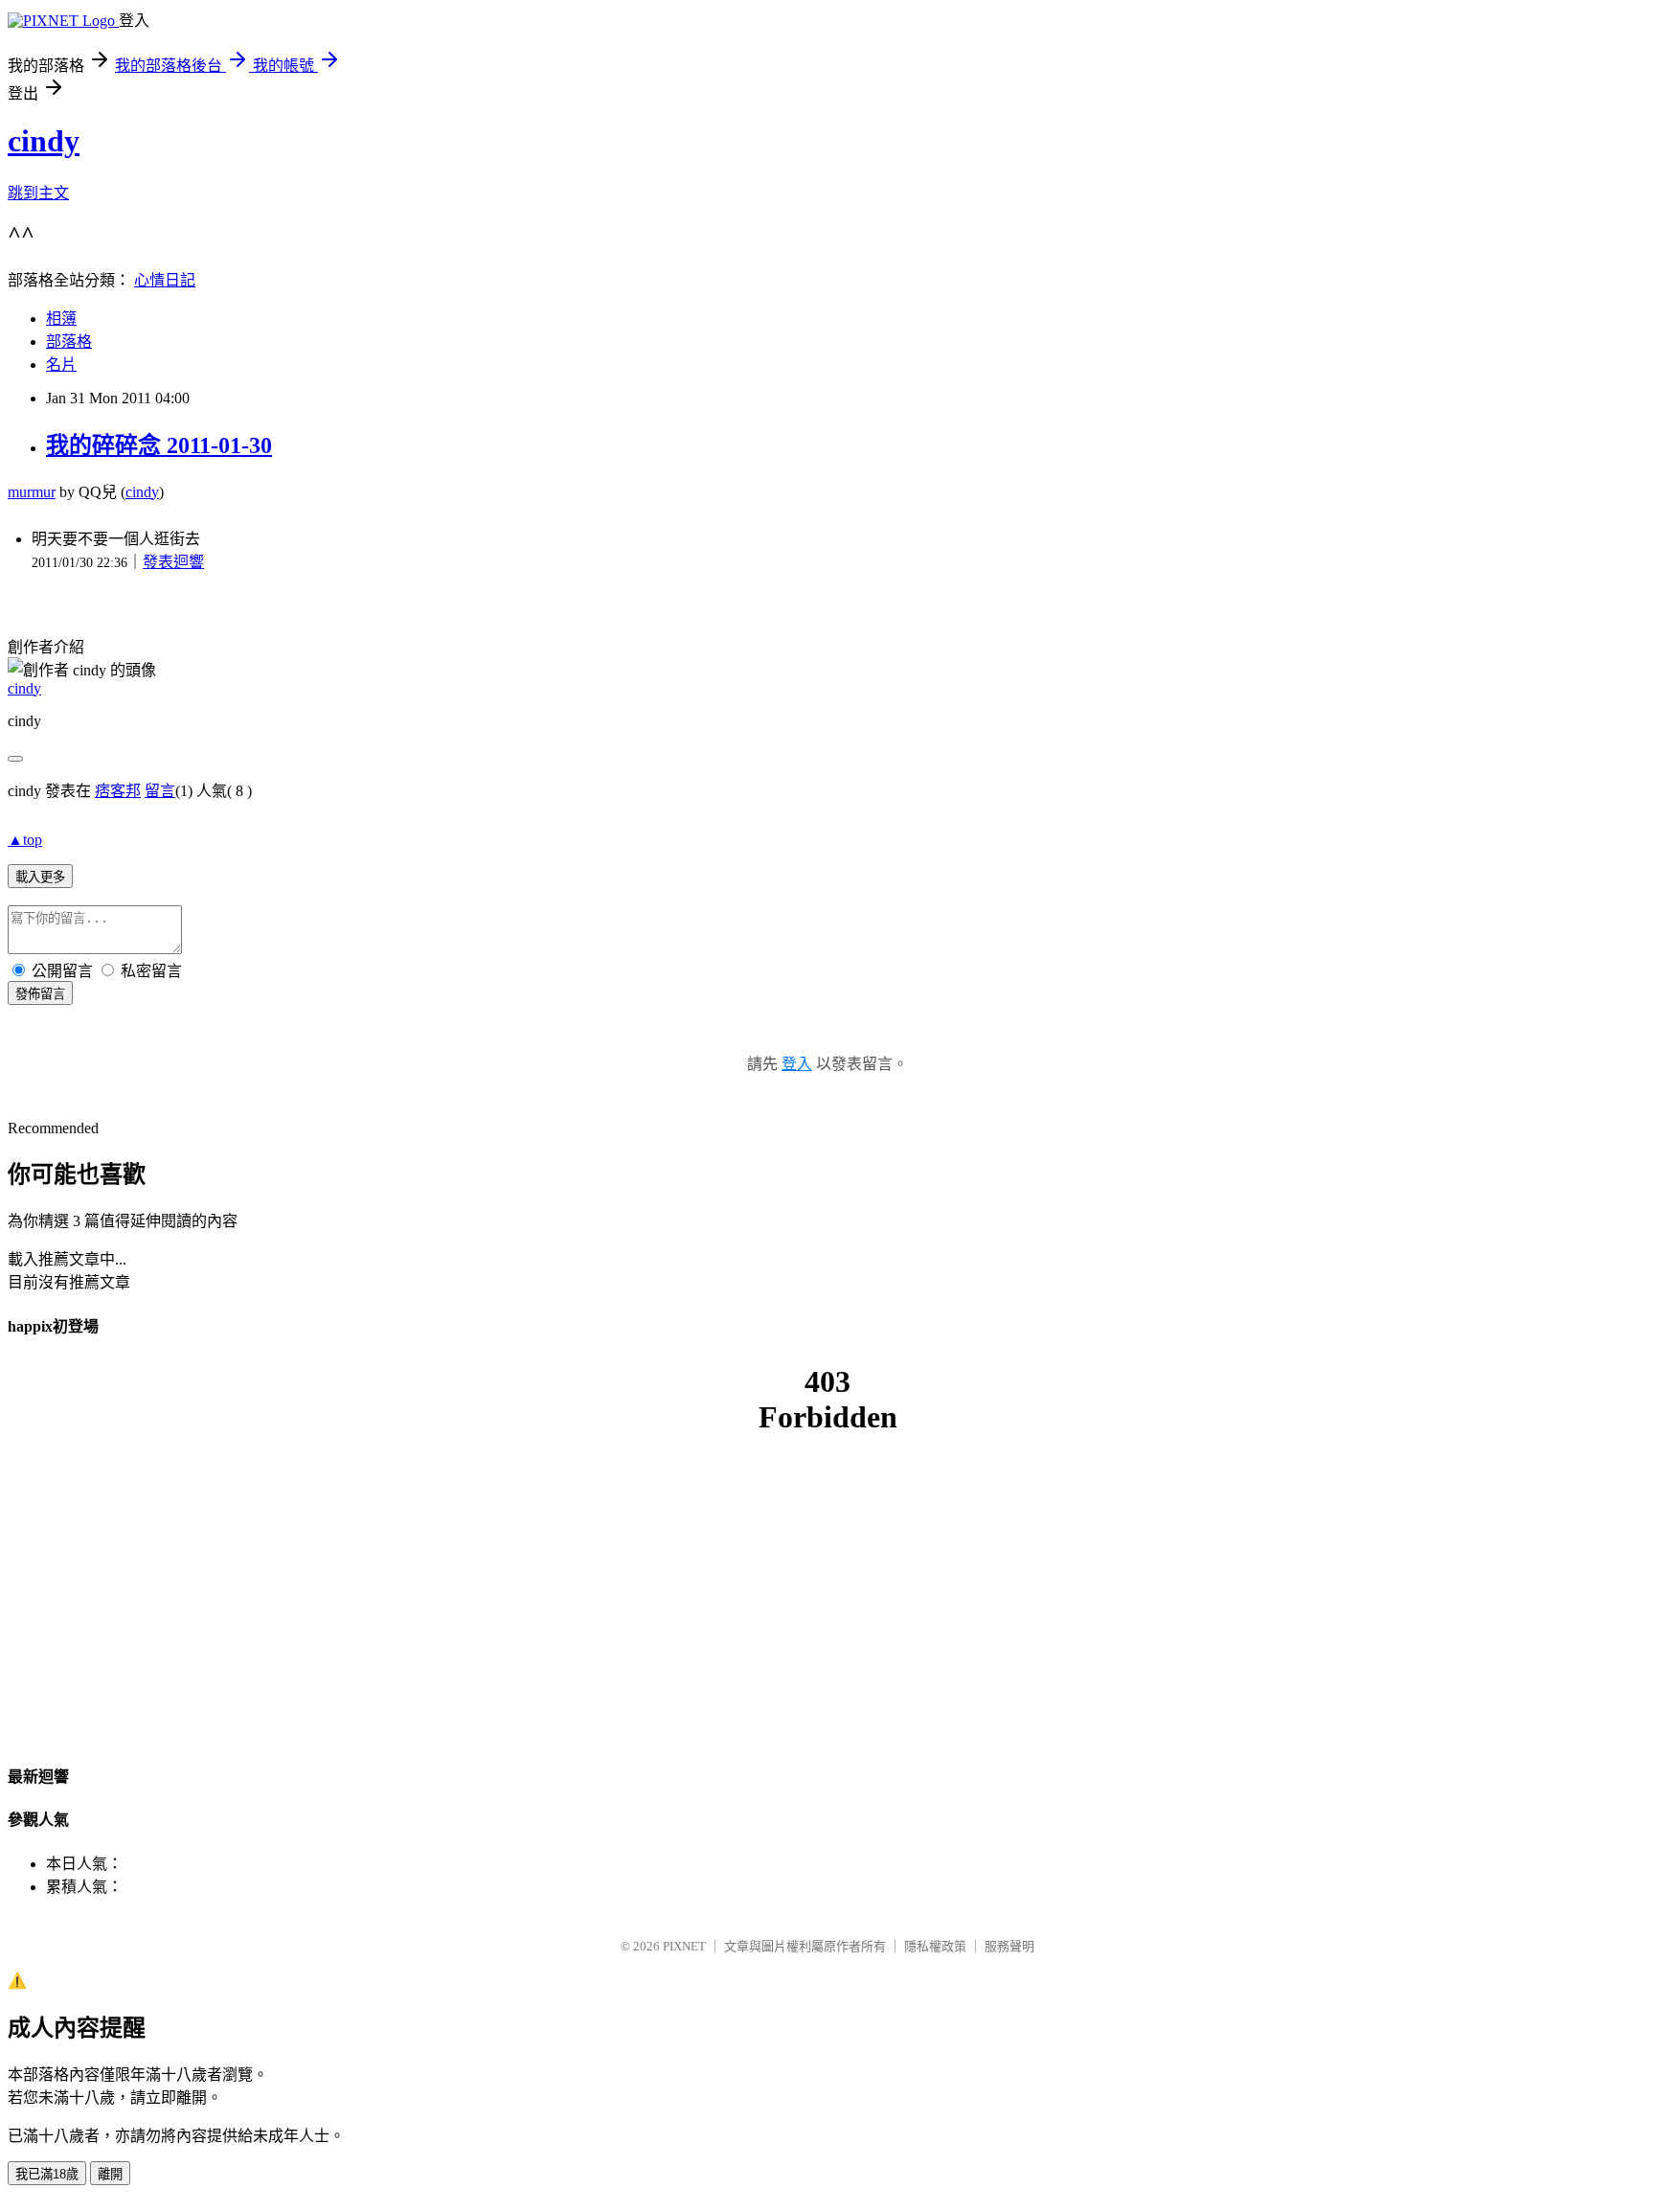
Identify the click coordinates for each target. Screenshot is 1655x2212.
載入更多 (40, 877)
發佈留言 (40, 994)
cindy (44, 141)
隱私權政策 (935, 1946)
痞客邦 (118, 791)
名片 (61, 365)
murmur (32, 492)
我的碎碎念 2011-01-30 (159, 445)
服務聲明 (1009, 1946)
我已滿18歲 (47, 2174)
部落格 (69, 342)
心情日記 (165, 280)
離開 (110, 2174)
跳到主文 (38, 193)
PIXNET (684, 1946)
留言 (160, 791)
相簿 (61, 319)
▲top (25, 840)
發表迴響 (173, 562)
